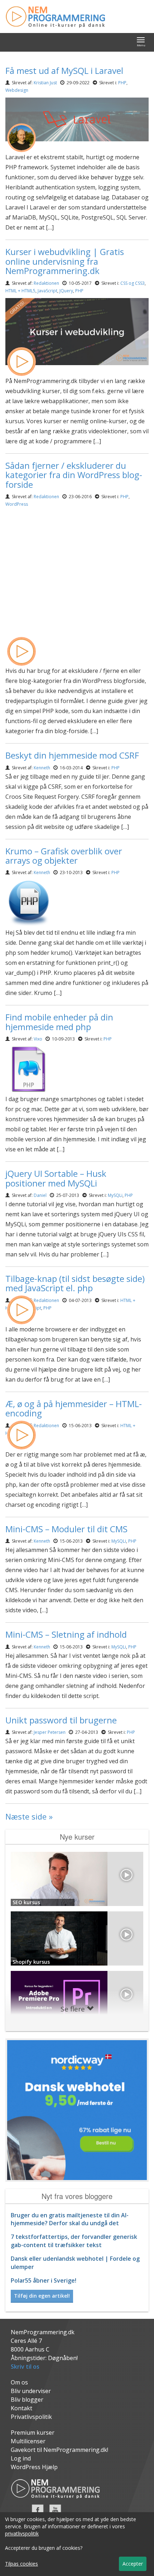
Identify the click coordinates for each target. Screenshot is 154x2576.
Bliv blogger (27, 2400)
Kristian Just (45, 83)
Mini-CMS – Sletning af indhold (66, 1634)
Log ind (21, 2458)
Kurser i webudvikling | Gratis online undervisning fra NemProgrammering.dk (65, 261)
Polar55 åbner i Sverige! (44, 2280)
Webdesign (17, 90)
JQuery (66, 291)
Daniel (40, 1195)
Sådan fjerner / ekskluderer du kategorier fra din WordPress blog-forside (74, 475)
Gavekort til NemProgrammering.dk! (59, 2450)
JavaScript (47, 291)
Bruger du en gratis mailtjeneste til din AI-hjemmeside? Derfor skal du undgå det (70, 2219)
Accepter (133, 2564)
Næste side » (29, 1816)
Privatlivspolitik (31, 2417)
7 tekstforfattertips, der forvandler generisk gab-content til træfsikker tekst (74, 2241)
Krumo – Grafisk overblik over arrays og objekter (64, 856)
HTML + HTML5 (20, 291)
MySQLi (115, 1195)
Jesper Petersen (50, 1732)
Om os (19, 2382)
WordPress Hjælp (34, 2467)
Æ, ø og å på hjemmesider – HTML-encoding (74, 1408)
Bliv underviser (31, 2391)
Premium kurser (33, 2433)
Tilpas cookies (21, 2564)
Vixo (38, 1039)
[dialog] (77, 2544)
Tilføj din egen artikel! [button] (42, 2296)
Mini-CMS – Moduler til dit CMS (66, 1529)
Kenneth (42, 768)
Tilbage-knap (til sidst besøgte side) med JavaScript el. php (75, 1283)
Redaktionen (46, 283)
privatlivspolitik (22, 2533)
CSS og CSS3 (133, 283)
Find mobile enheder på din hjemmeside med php (59, 1022)
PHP (122, 83)
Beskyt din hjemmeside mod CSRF (72, 755)
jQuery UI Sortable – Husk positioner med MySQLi (56, 1178)
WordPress (17, 504)
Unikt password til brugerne (61, 1720)
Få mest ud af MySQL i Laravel (64, 70)
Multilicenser (28, 2441)
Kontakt (21, 2408)
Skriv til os (25, 2367)
